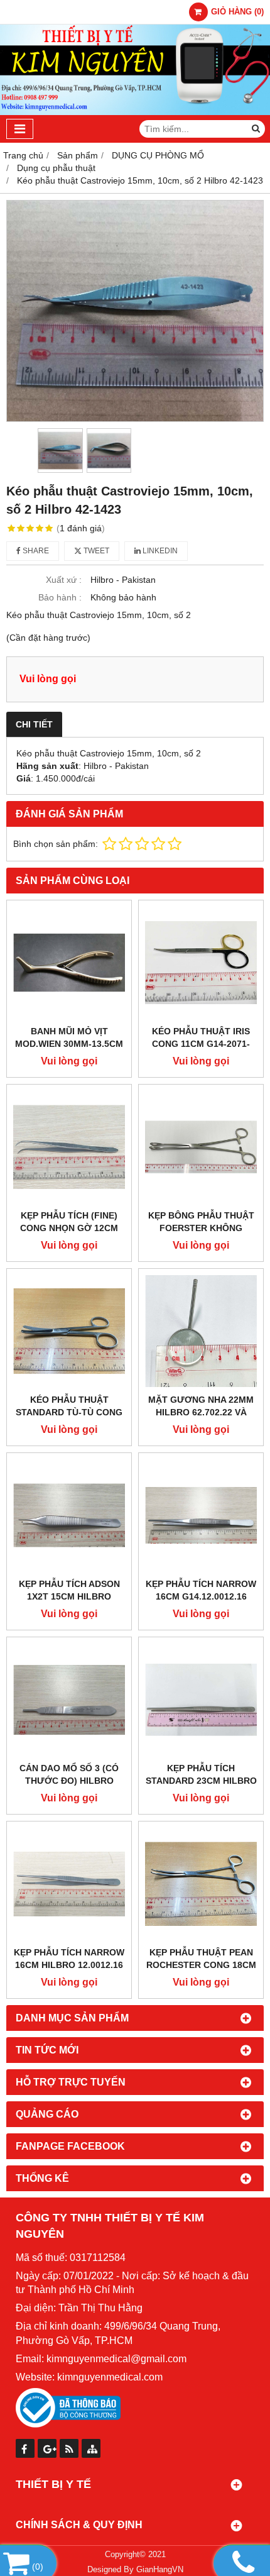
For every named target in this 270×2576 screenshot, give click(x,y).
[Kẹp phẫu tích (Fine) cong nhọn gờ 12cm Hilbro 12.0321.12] (69, 1147)
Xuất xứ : (64, 580)
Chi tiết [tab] (34, 724)
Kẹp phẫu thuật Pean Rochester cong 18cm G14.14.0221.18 (201, 1965)
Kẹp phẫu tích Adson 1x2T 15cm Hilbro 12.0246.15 (69, 1596)
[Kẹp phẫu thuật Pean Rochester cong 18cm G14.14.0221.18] (201, 1884)
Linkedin (159, 551)
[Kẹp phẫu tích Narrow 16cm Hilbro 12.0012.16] (69, 1884)
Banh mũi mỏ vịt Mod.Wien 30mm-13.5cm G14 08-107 (69, 1044)
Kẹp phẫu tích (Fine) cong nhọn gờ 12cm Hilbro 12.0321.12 (69, 1228)
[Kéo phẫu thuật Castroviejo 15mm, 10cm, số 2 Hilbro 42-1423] (135, 311)
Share (35, 551)
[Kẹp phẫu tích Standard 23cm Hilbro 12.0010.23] (201, 1700)
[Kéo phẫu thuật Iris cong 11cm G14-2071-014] (201, 963)
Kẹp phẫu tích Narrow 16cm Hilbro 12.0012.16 (69, 1959)
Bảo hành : (60, 597)
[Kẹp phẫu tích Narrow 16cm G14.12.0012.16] (201, 1515)
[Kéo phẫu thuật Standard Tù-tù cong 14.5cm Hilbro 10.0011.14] (69, 1331)
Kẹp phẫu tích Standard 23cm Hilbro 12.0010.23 (201, 1781)
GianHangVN (160, 2570)
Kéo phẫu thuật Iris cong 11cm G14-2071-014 (201, 1044)
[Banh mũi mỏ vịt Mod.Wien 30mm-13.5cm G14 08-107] (69, 963)
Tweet (95, 551)
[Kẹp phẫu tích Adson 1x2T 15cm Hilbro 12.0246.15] (69, 1515)
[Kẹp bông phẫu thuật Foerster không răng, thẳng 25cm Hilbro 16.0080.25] (201, 1147)
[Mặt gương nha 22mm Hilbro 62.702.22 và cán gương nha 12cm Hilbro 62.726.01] (201, 1331)
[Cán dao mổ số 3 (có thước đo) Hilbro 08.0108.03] (69, 1700)
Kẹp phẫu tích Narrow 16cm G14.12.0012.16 (201, 1590)
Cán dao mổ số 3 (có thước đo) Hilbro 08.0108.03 (69, 1781)
